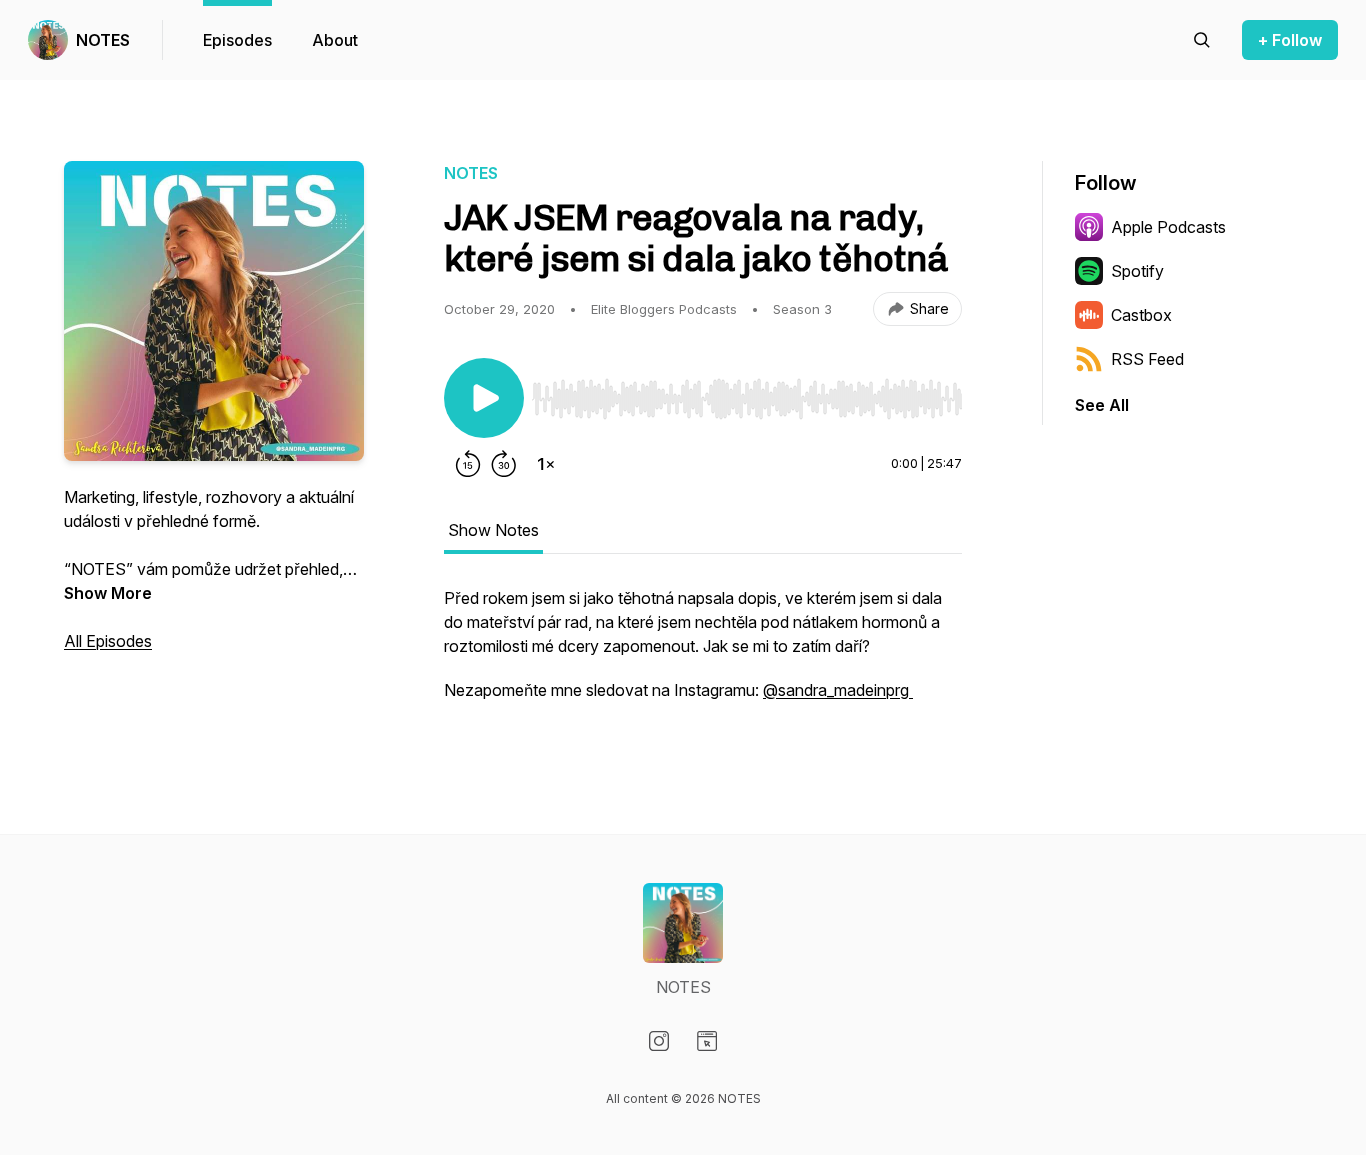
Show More (108, 593)
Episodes (237, 40)
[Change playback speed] (546, 464)
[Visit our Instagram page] (659, 1041)
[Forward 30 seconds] (504, 464)
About (335, 40)
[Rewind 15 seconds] (468, 464)
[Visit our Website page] (707, 1041)
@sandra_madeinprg (838, 690)
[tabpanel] (703, 654)
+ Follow (1290, 40)
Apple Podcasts (1168, 227)
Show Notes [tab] (493, 530)
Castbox (1141, 315)
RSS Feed (1147, 359)
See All (1102, 405)
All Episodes (108, 641)
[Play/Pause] (484, 398)
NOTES (103, 40)
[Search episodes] (1202, 40)
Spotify (1137, 271)
